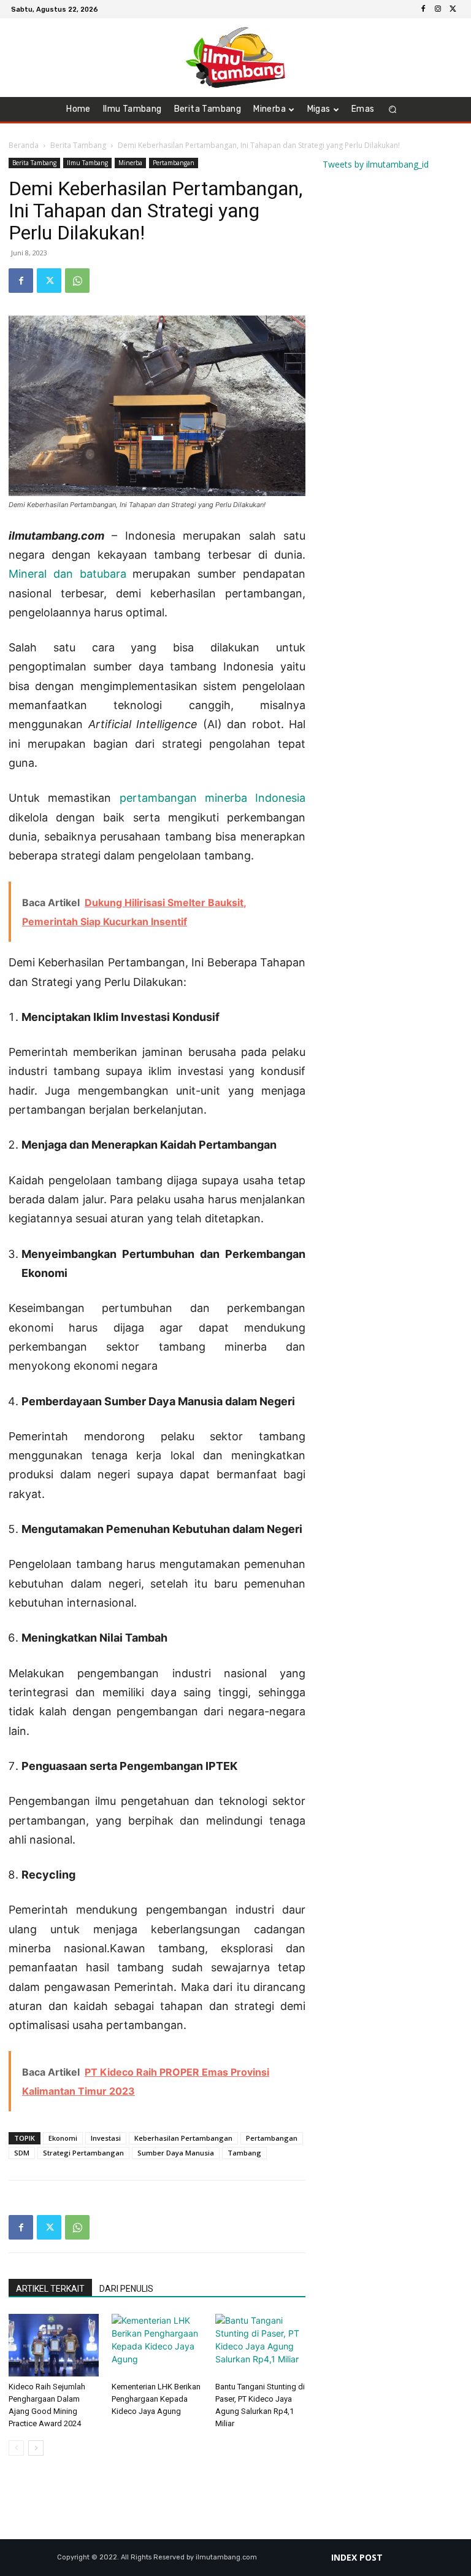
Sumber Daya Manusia (176, 2153)
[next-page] (36, 2448)
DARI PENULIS (126, 2289)
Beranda (24, 145)
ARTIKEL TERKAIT (50, 2289)
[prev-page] (16, 2448)
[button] (393, 110)
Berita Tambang (78, 145)
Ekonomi (63, 2138)
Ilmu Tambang (87, 163)
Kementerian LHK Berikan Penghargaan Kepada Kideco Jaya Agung (156, 2399)
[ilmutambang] (235, 58)
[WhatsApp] (77, 281)
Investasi (106, 2138)
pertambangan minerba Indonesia (213, 798)
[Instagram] (438, 9)
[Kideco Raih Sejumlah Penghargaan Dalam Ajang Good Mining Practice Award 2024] (54, 2345)
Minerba (130, 163)
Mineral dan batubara (67, 574)
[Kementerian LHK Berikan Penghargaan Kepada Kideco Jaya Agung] (157, 2345)
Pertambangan (174, 163)
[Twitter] (453, 9)
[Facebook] (423, 9)
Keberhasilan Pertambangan (183, 2138)
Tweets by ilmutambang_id (376, 164)
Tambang (244, 2153)
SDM (22, 2153)
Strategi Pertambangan (83, 2153)
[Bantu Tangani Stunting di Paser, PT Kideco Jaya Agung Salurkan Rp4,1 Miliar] (260, 2345)
